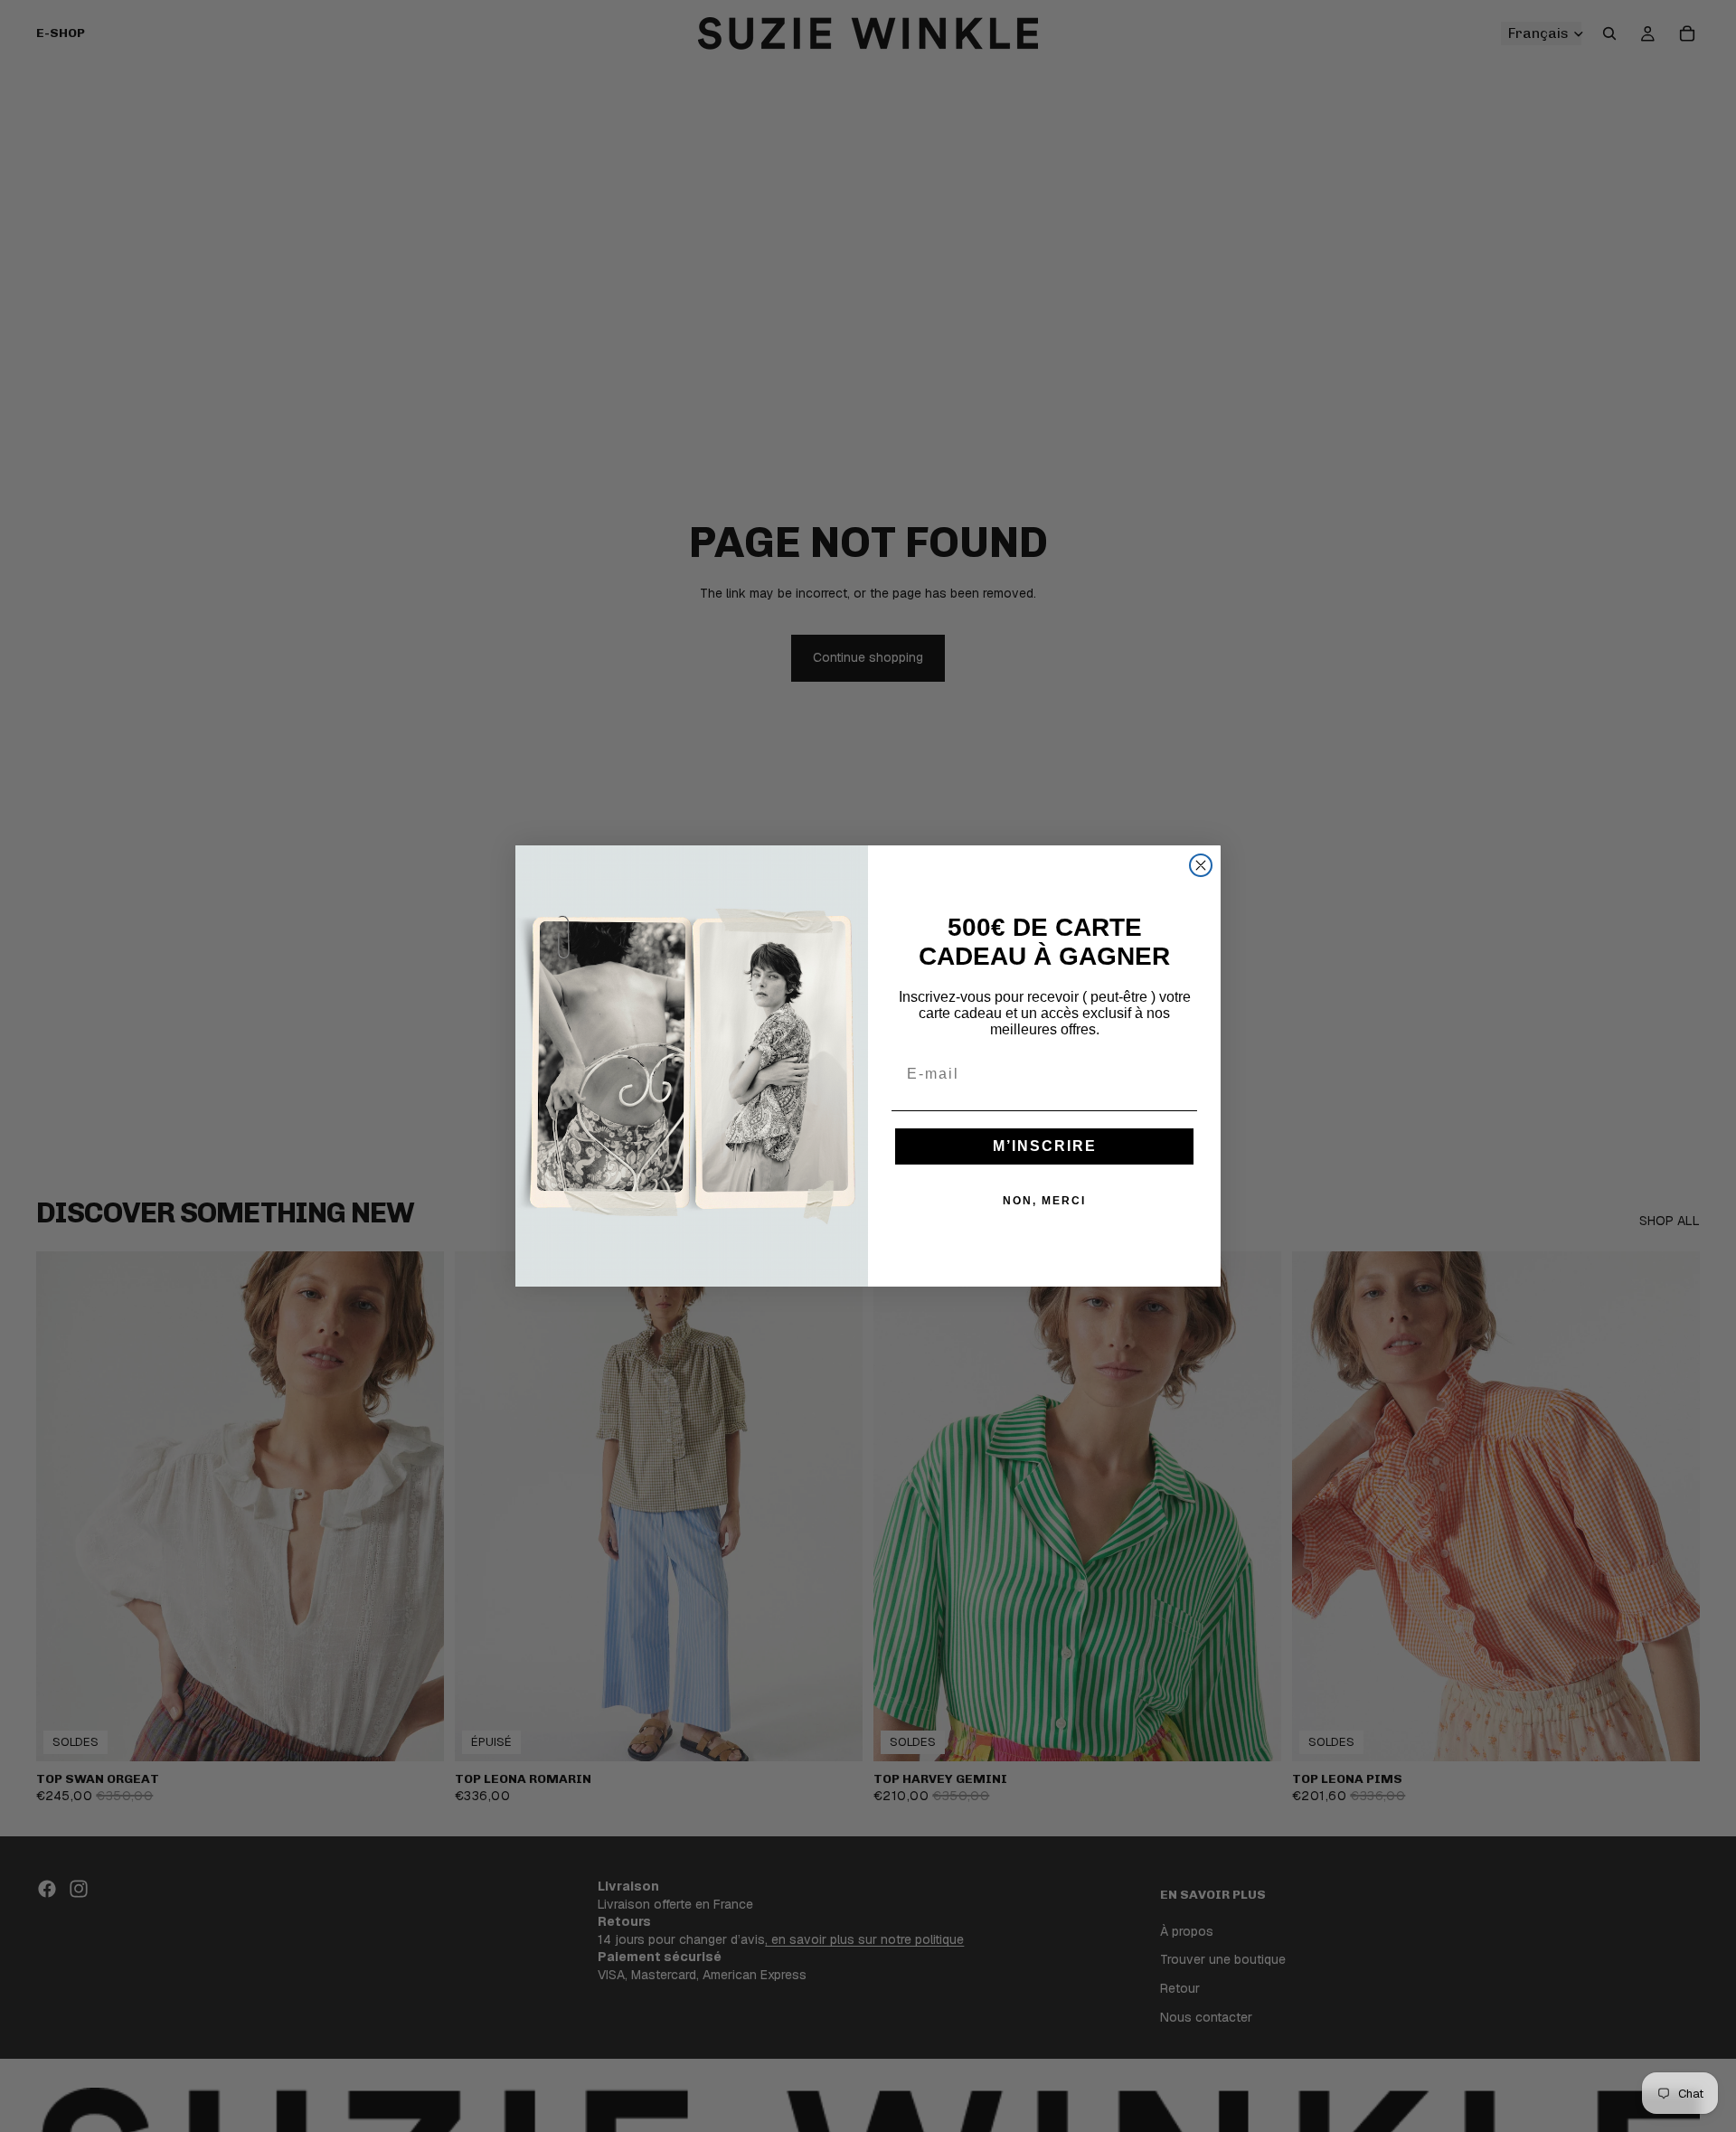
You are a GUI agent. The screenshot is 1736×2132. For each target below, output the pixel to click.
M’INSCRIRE (1045, 1146)
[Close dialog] (1201, 865)
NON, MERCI (1044, 1201)
